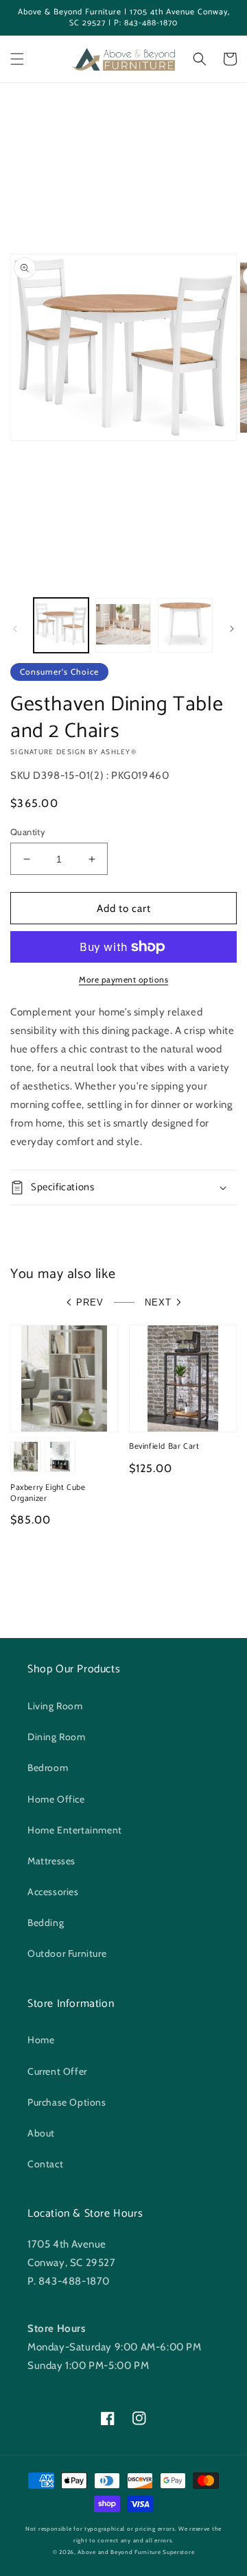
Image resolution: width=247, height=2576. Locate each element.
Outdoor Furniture (67, 1953)
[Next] (232, 629)
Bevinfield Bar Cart (164, 1447)
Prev (90, 1302)
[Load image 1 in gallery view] (61, 625)
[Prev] (15, 629)
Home (41, 2040)
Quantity (28, 832)
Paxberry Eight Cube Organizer (48, 1493)
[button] (17, 59)
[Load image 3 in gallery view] (185, 625)
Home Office (56, 1799)
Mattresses (51, 1861)
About (41, 2133)
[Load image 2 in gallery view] (123, 625)
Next (158, 1302)
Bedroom (48, 1768)
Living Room (55, 1706)
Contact (45, 2164)
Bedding (46, 1923)
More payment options (123, 979)
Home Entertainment (75, 1830)
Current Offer (57, 2071)
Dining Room (57, 1737)
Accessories (53, 1892)
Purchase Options (67, 2102)
